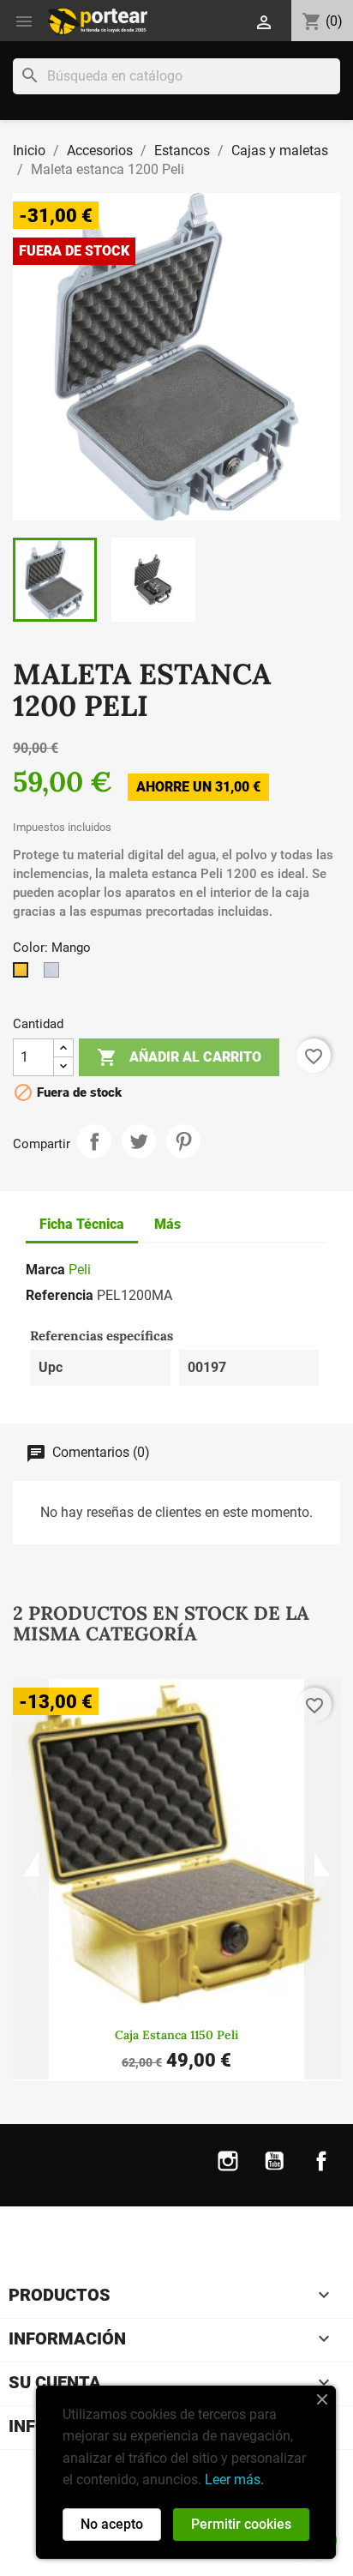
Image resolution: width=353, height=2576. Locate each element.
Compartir (94, 1141)
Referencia (60, 1295)
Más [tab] (168, 1224)
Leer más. (234, 2480)
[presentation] (31, 1880)
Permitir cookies (241, 2524)
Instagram (228, 2172)
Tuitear (139, 1141)
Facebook (321, 2172)
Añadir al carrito (179, 1057)
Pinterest (183, 1141)
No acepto (112, 2524)
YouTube (274, 2172)
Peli (80, 1270)
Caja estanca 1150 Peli (176, 2035)
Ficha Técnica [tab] (82, 1224)
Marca (45, 1270)
